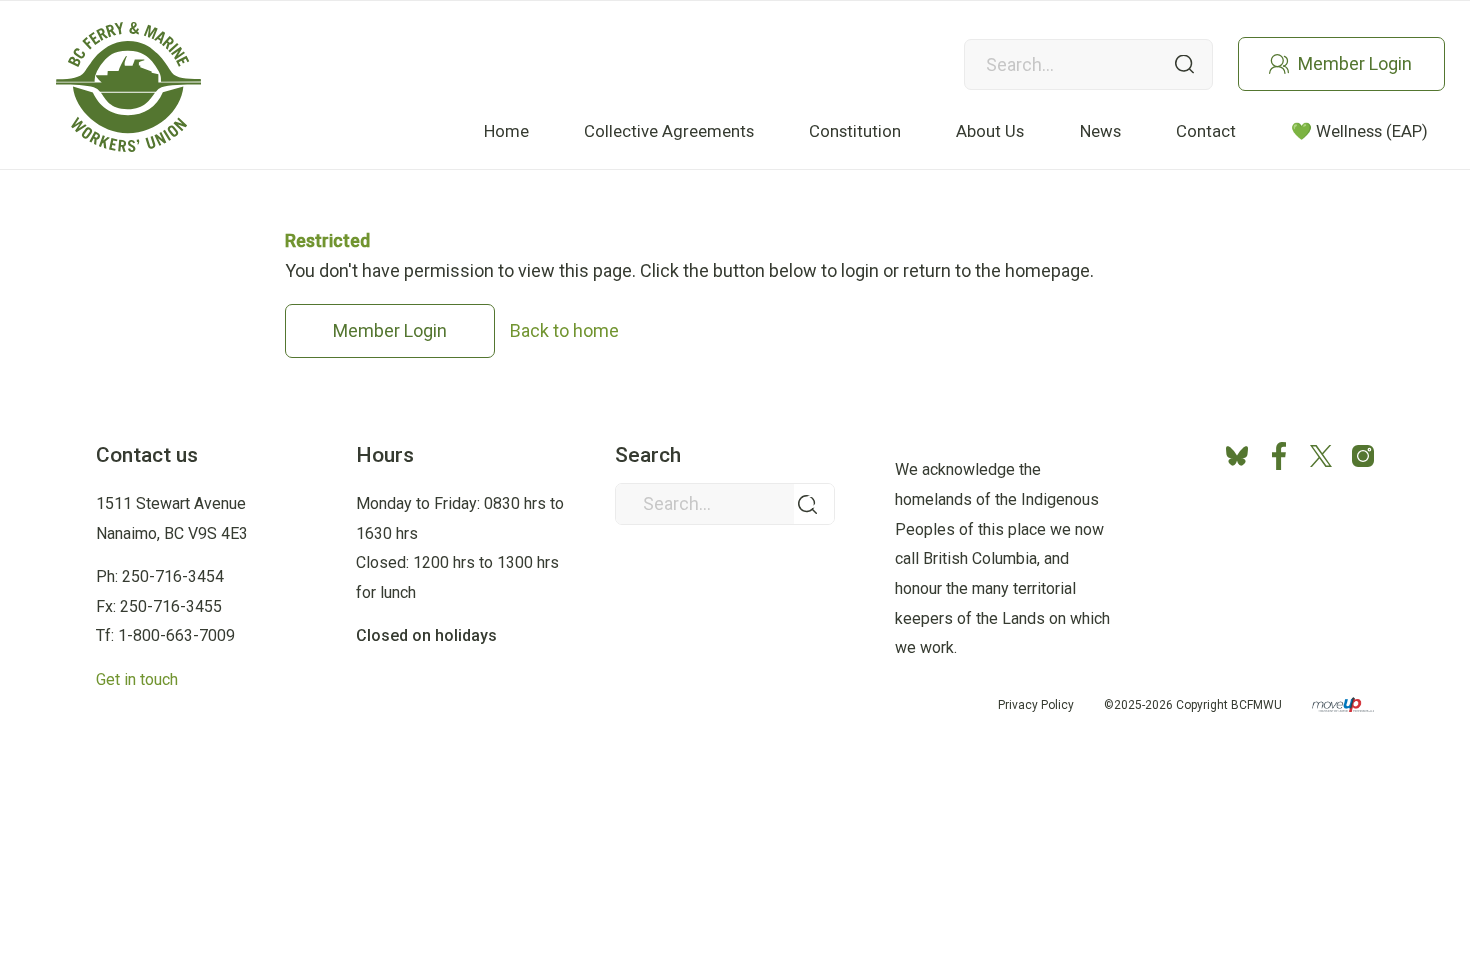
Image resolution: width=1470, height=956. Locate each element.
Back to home (564, 330)
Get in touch (137, 679)
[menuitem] (507, 131)
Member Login (1355, 63)
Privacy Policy (1036, 705)
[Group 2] (128, 87)
